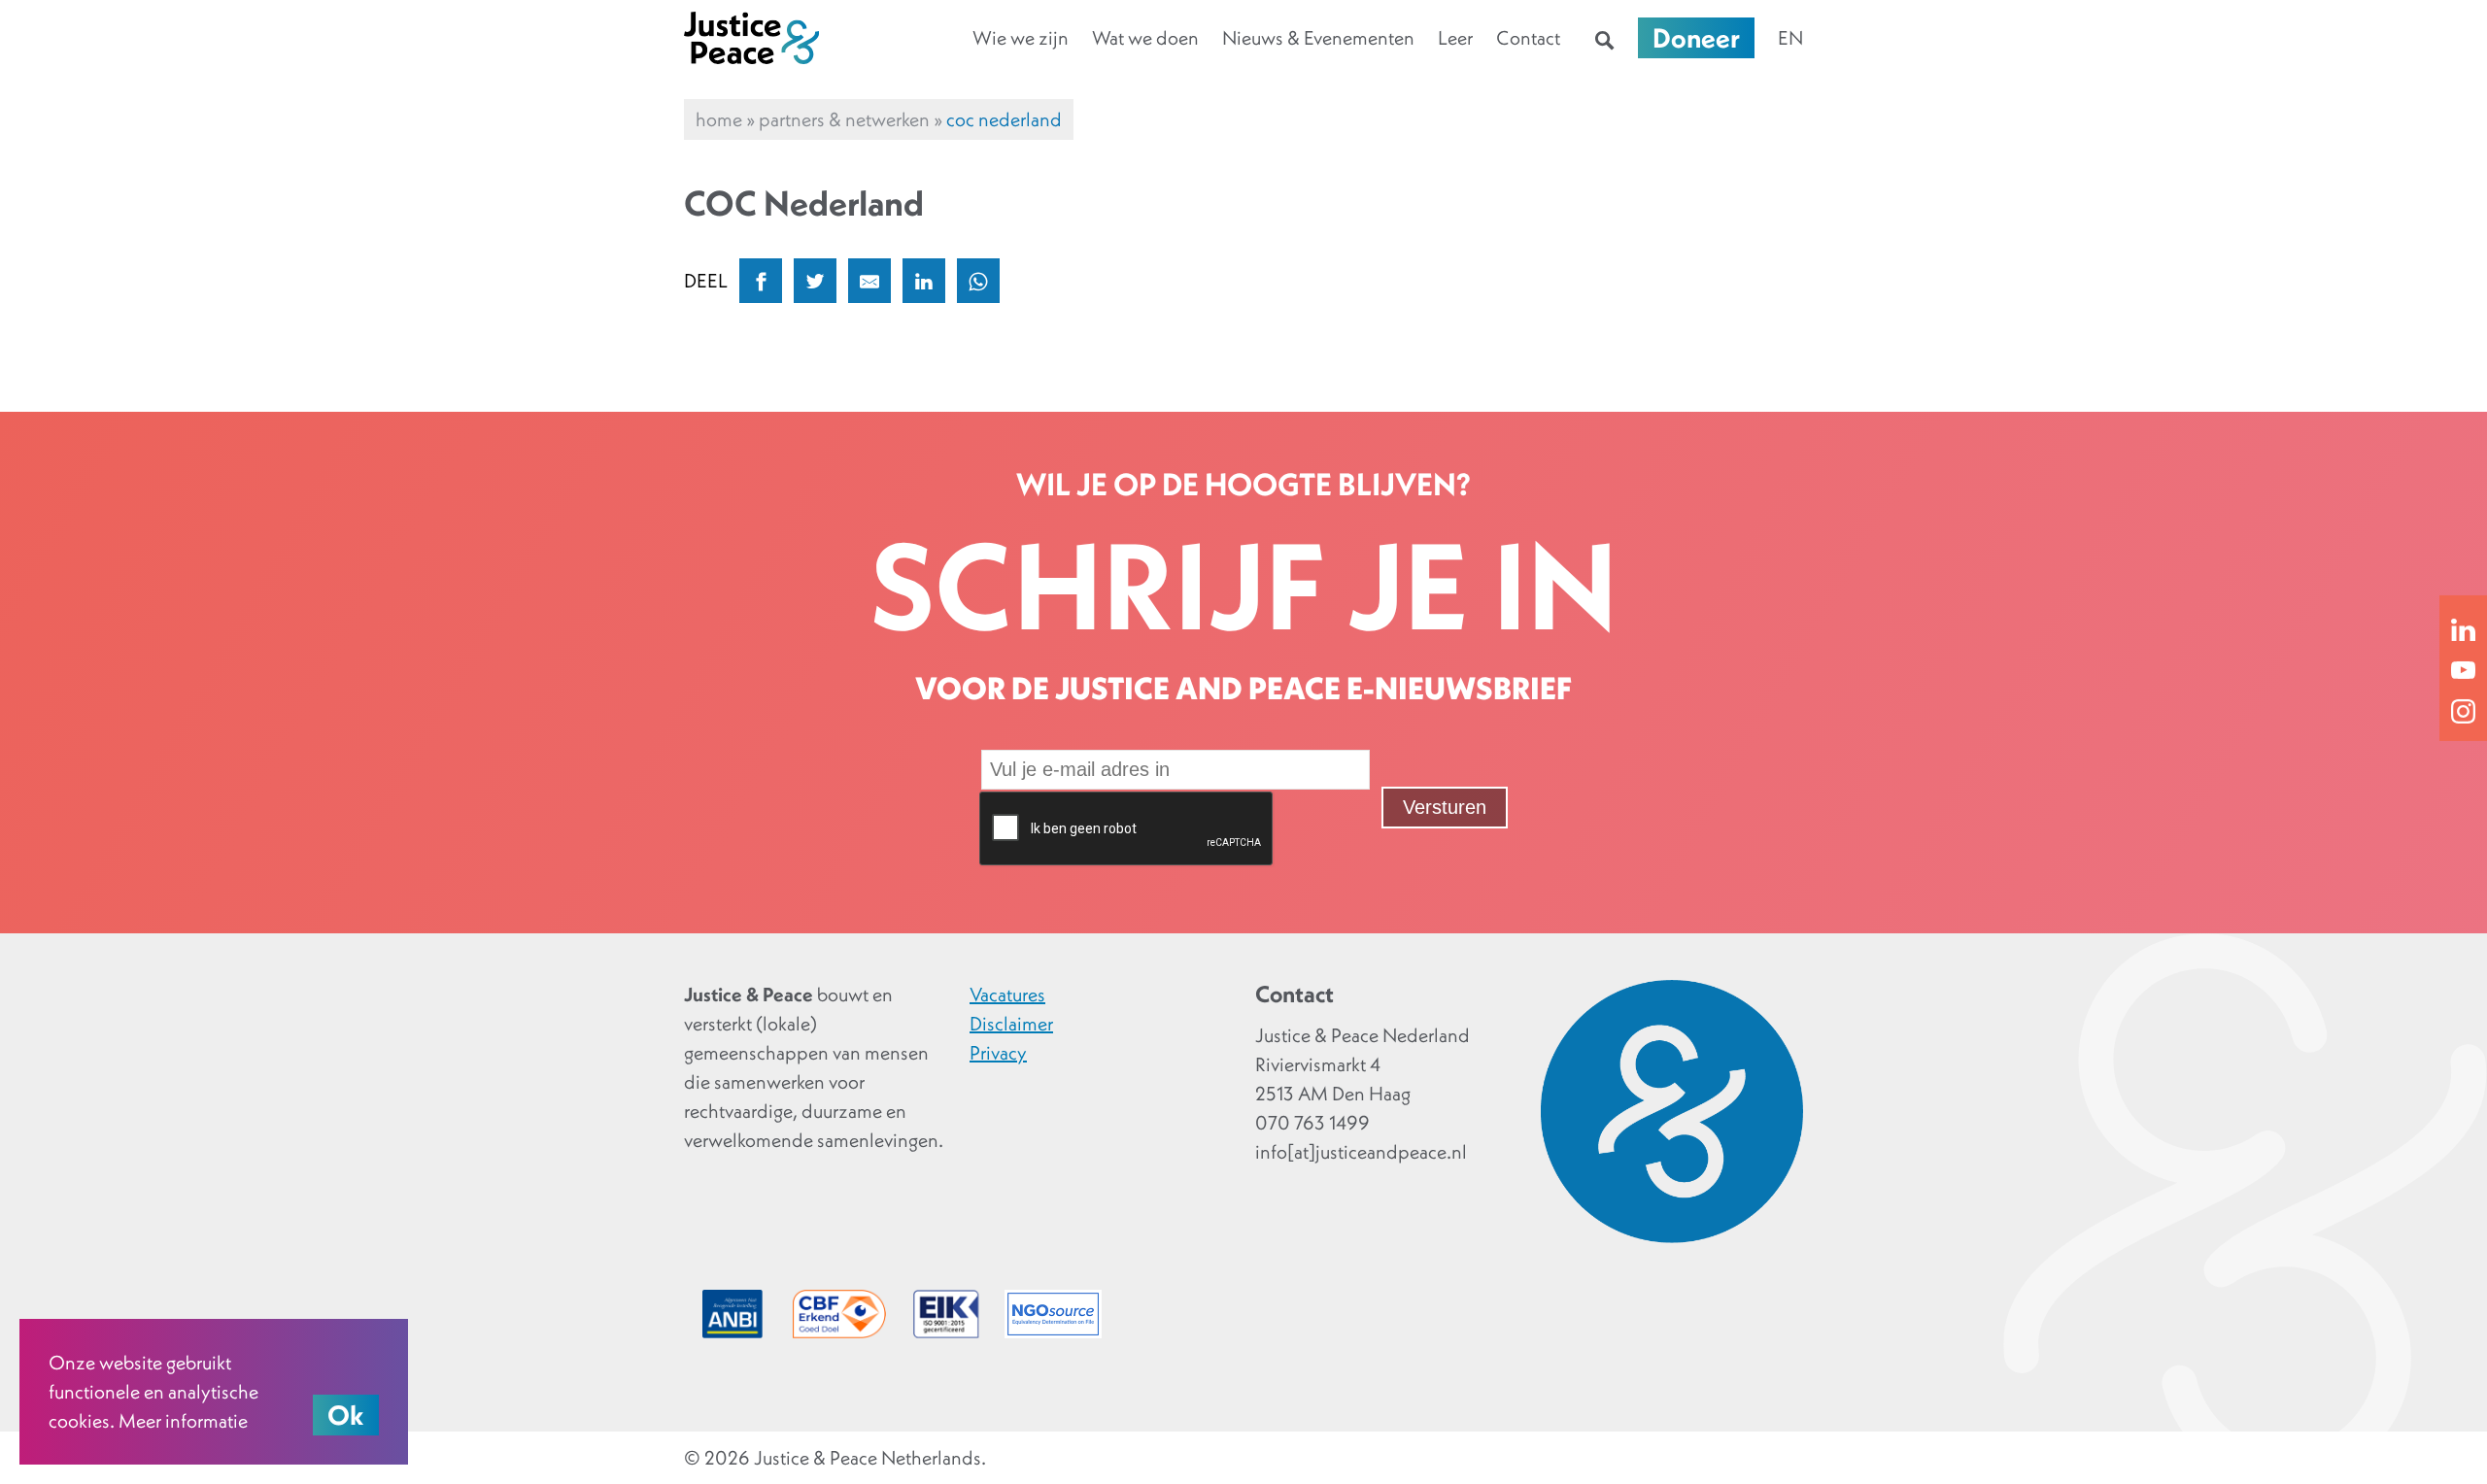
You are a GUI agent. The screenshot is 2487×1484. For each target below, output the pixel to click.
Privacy (998, 1053)
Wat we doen (1145, 38)
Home (719, 119)
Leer (1455, 38)
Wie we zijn (1021, 38)
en (1790, 38)
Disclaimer (1011, 1024)
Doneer (1696, 38)
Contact (1528, 38)
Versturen (1445, 807)
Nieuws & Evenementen (1318, 38)
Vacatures (1007, 995)
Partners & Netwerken (844, 119)
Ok (346, 1415)
